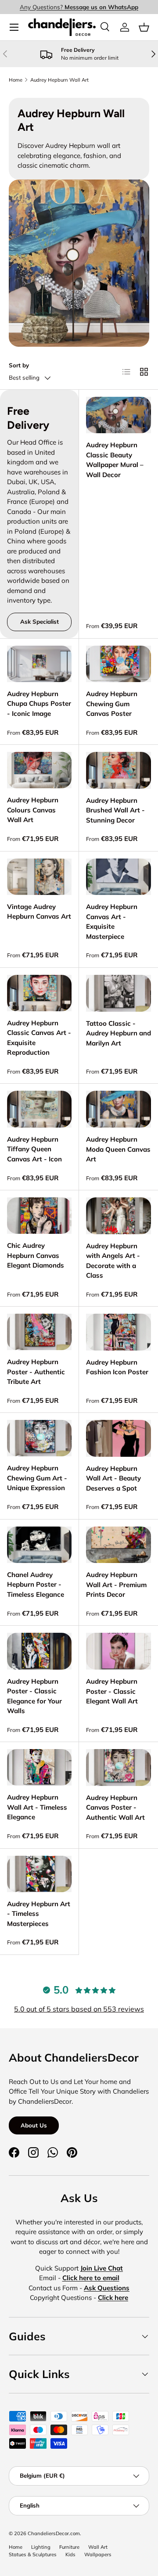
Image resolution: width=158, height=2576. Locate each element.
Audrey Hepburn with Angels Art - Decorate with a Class (113, 1261)
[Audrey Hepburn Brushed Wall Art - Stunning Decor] (118, 770)
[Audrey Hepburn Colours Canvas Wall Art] (39, 770)
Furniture (69, 2547)
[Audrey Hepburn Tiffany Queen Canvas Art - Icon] (39, 1109)
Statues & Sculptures (33, 2554)
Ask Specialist (39, 622)
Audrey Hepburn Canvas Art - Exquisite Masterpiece (112, 922)
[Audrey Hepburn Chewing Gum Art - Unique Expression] (39, 1438)
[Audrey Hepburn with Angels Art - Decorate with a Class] (118, 1216)
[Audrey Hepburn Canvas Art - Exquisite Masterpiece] (118, 877)
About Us (34, 2125)
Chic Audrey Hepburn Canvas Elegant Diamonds (36, 1255)
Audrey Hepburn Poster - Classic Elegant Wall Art (112, 1691)
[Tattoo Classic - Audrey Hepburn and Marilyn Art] (118, 993)
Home (16, 80)
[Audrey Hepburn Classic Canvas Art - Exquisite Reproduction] (39, 993)
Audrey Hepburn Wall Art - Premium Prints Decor (116, 1584)
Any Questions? (79, 7)
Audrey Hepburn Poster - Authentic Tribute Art (36, 1372)
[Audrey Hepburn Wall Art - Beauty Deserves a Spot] (118, 1438)
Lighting (41, 2547)
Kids (70, 2554)
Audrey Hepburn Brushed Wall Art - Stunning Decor (115, 810)
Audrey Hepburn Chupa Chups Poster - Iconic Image (39, 704)
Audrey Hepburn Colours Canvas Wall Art (33, 810)
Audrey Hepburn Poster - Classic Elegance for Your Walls (34, 1696)
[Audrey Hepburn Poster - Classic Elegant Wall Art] (118, 1651)
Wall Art (98, 2547)
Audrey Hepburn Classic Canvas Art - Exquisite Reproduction (39, 1038)
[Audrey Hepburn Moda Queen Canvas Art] (118, 1109)
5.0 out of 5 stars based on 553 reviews (79, 2009)
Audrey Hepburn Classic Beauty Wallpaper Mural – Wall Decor (115, 460)
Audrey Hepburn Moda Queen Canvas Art (118, 1149)
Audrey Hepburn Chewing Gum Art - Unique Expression (37, 1478)
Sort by (19, 365)
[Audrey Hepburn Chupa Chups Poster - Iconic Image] (39, 664)
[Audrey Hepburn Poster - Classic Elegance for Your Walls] (39, 1651)
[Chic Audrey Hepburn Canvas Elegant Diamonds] (39, 1216)
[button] (144, 27)
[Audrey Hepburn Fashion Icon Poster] (118, 1332)
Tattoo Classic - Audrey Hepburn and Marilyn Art (118, 1033)
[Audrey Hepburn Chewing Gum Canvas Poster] (118, 664)
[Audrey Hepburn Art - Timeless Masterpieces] (39, 1874)
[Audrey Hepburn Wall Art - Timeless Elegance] (39, 1767)
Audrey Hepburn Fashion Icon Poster (117, 1367)
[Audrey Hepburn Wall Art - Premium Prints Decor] (118, 1545)
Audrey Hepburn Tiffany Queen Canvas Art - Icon (34, 1149)
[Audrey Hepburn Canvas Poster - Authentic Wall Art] (118, 1768)
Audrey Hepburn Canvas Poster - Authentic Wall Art (115, 1807)
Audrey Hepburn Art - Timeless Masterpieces (39, 1914)
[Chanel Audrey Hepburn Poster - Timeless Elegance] (39, 1545)
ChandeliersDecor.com (54, 2533)
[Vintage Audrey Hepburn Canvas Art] (39, 877)
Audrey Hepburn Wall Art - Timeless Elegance (37, 1807)
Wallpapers (98, 2554)
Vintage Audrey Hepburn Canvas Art (39, 912)
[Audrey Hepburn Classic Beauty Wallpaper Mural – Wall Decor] (118, 415)
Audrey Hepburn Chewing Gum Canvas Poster (112, 704)
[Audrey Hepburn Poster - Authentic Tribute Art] (39, 1332)
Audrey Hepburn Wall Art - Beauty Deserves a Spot (113, 1478)
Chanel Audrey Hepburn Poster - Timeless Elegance (36, 1584)
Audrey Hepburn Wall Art (59, 80)
